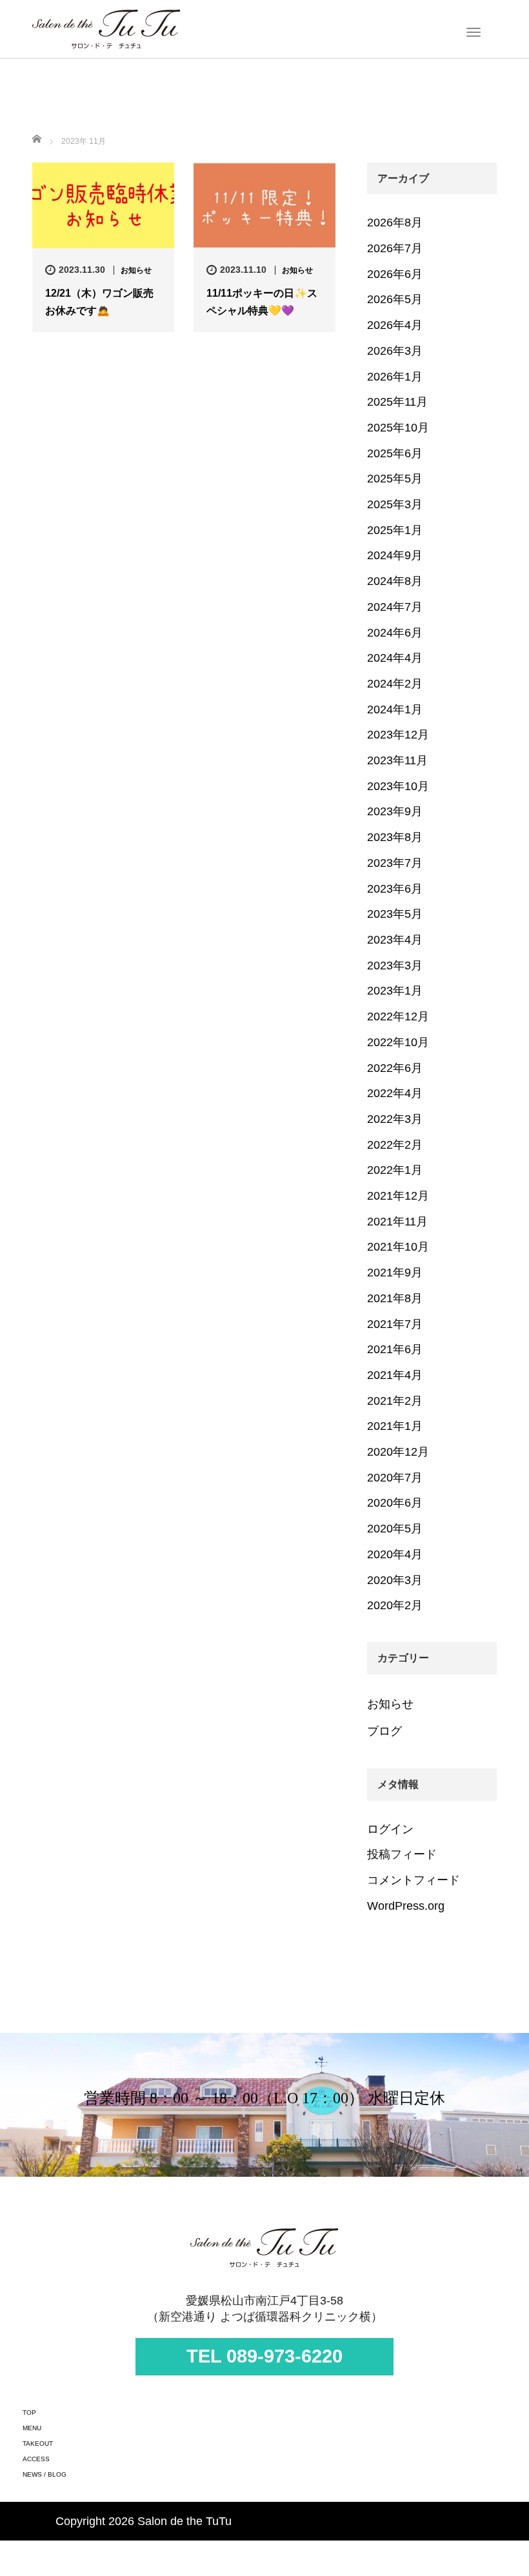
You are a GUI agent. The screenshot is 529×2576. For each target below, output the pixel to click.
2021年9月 (395, 1273)
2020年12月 (398, 1452)
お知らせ (136, 270)
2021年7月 (395, 1324)
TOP (29, 2413)
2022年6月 (395, 1068)
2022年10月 (398, 1042)
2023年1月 (395, 991)
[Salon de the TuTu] (106, 28)
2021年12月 (398, 1196)
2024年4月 (395, 658)
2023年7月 (395, 863)
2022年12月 (398, 1016)
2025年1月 (395, 530)
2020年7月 (395, 1478)
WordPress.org (406, 1906)
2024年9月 (395, 555)
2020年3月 (395, 1580)
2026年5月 (395, 299)
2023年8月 (395, 837)
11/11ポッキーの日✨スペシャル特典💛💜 (262, 302)
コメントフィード (414, 1880)
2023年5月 (395, 914)
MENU (32, 2428)
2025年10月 (398, 428)
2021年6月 (395, 1349)
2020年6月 (395, 1503)
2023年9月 (395, 811)
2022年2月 (395, 1145)
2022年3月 (395, 1119)
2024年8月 (395, 581)
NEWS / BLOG (45, 2474)
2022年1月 (395, 1170)
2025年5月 (395, 479)
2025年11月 (397, 402)
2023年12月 (398, 735)
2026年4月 (395, 325)
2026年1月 (395, 377)
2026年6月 (395, 274)
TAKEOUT (38, 2443)
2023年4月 (395, 940)
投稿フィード (402, 1854)
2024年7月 (395, 607)
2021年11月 (397, 1222)
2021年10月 (398, 1247)
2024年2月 (395, 684)
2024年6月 (395, 633)
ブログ (384, 1731)
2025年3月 (395, 504)
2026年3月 (395, 351)
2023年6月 (395, 889)
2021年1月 (395, 1426)
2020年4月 (395, 1554)
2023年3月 (395, 966)
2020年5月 (395, 1529)
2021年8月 (395, 1298)
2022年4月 (395, 1093)
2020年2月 (395, 1605)
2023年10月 (398, 786)
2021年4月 (395, 1375)
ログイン (390, 1829)
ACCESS (36, 2459)
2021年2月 (395, 1401)
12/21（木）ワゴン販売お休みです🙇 (99, 302)
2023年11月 (397, 760)
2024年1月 (395, 709)
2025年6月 (395, 453)
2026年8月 (395, 223)
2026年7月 (395, 248)
